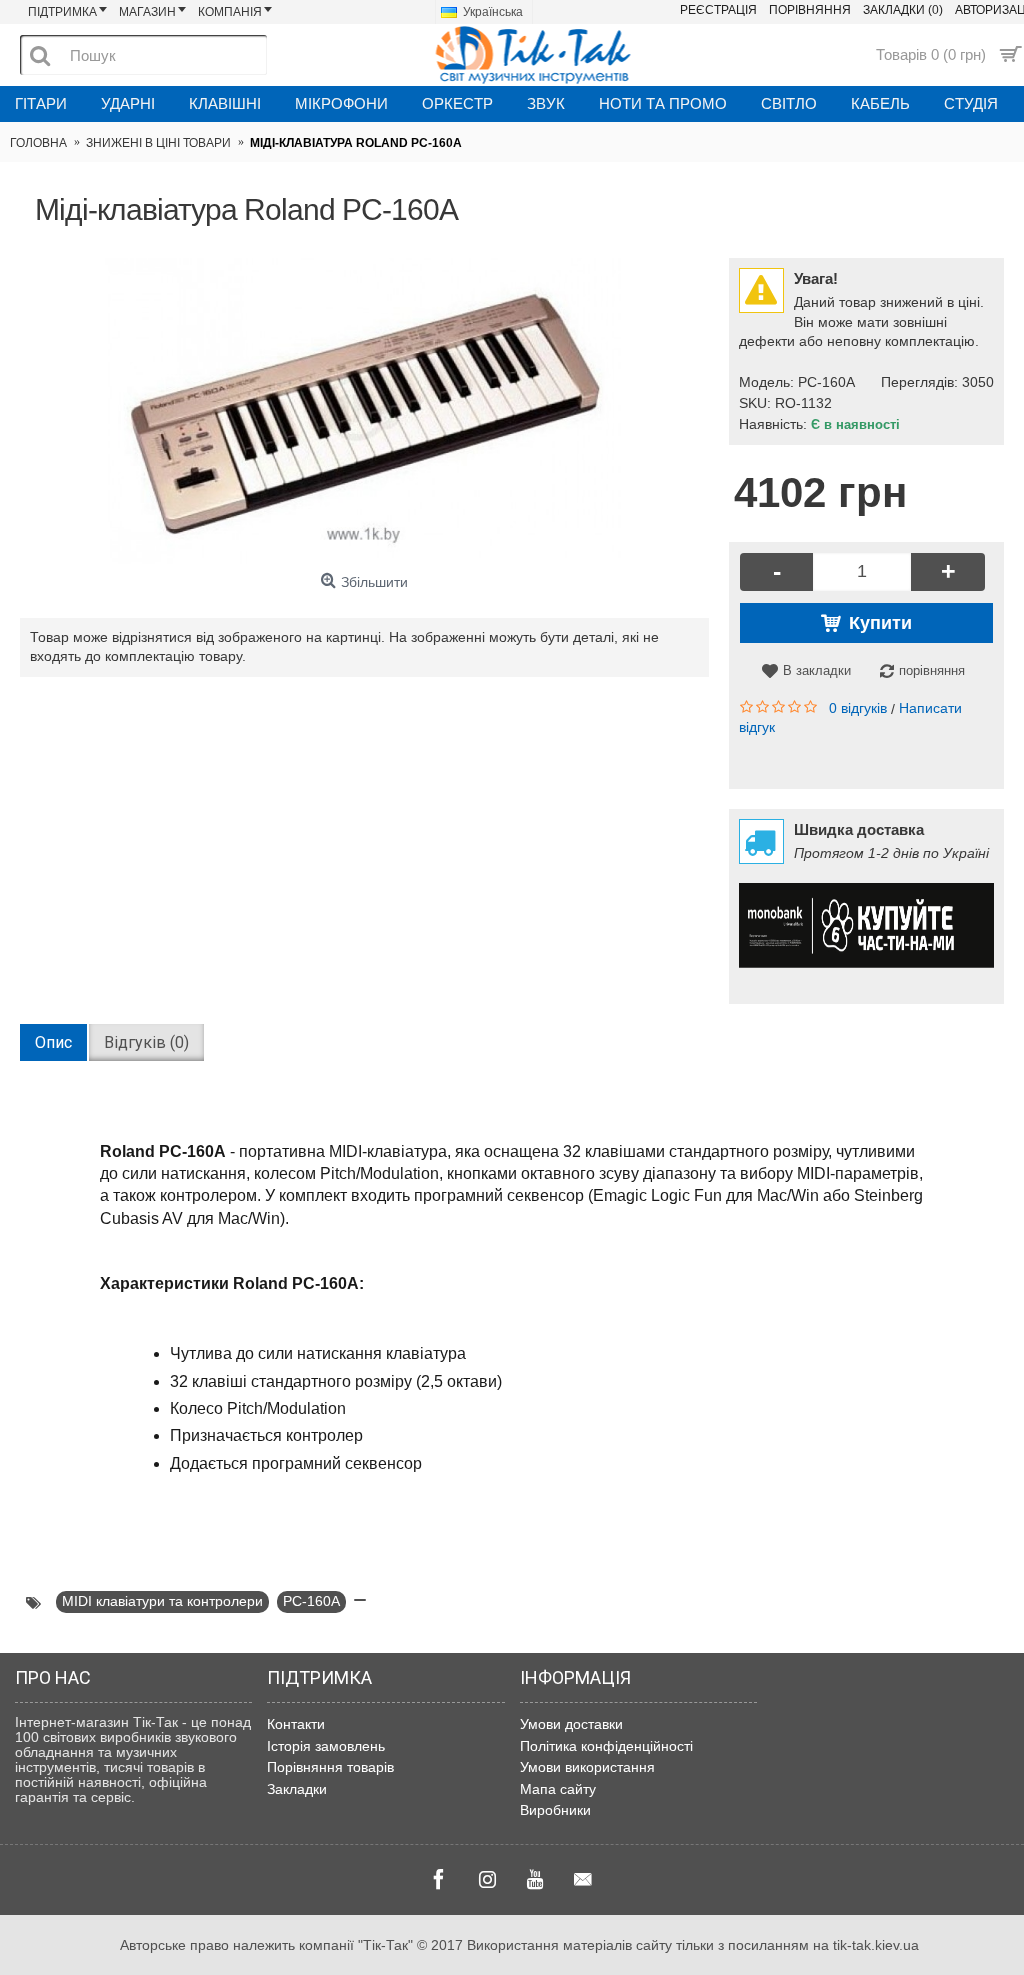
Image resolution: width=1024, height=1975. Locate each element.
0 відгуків (858, 708)
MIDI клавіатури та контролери (162, 1601)
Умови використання (587, 1767)
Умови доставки (571, 1724)
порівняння (932, 670)
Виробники (555, 1810)
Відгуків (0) (146, 1042)
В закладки (817, 670)
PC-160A (311, 1601)
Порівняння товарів (330, 1767)
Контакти (296, 1724)
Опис (53, 1042)
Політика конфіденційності (606, 1746)
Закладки (297, 1789)
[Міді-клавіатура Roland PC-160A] (364, 411)
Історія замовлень (326, 1746)
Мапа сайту (558, 1789)
